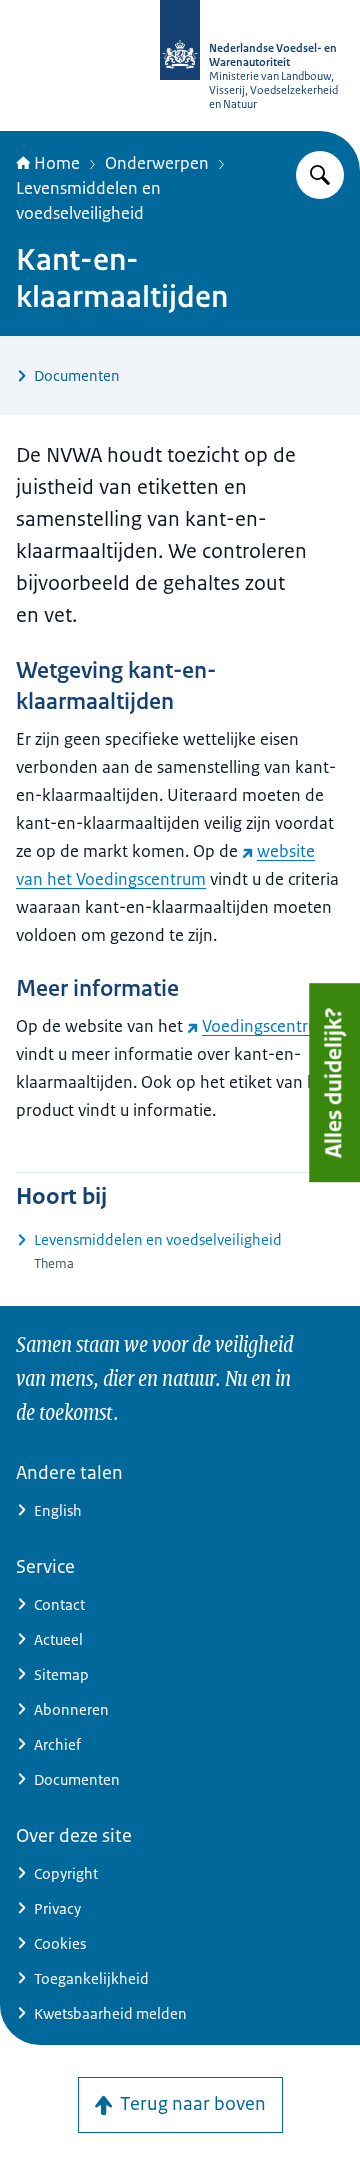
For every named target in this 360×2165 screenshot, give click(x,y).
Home (57, 163)
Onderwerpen (157, 163)
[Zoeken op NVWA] (320, 175)
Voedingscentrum (267, 1026)
